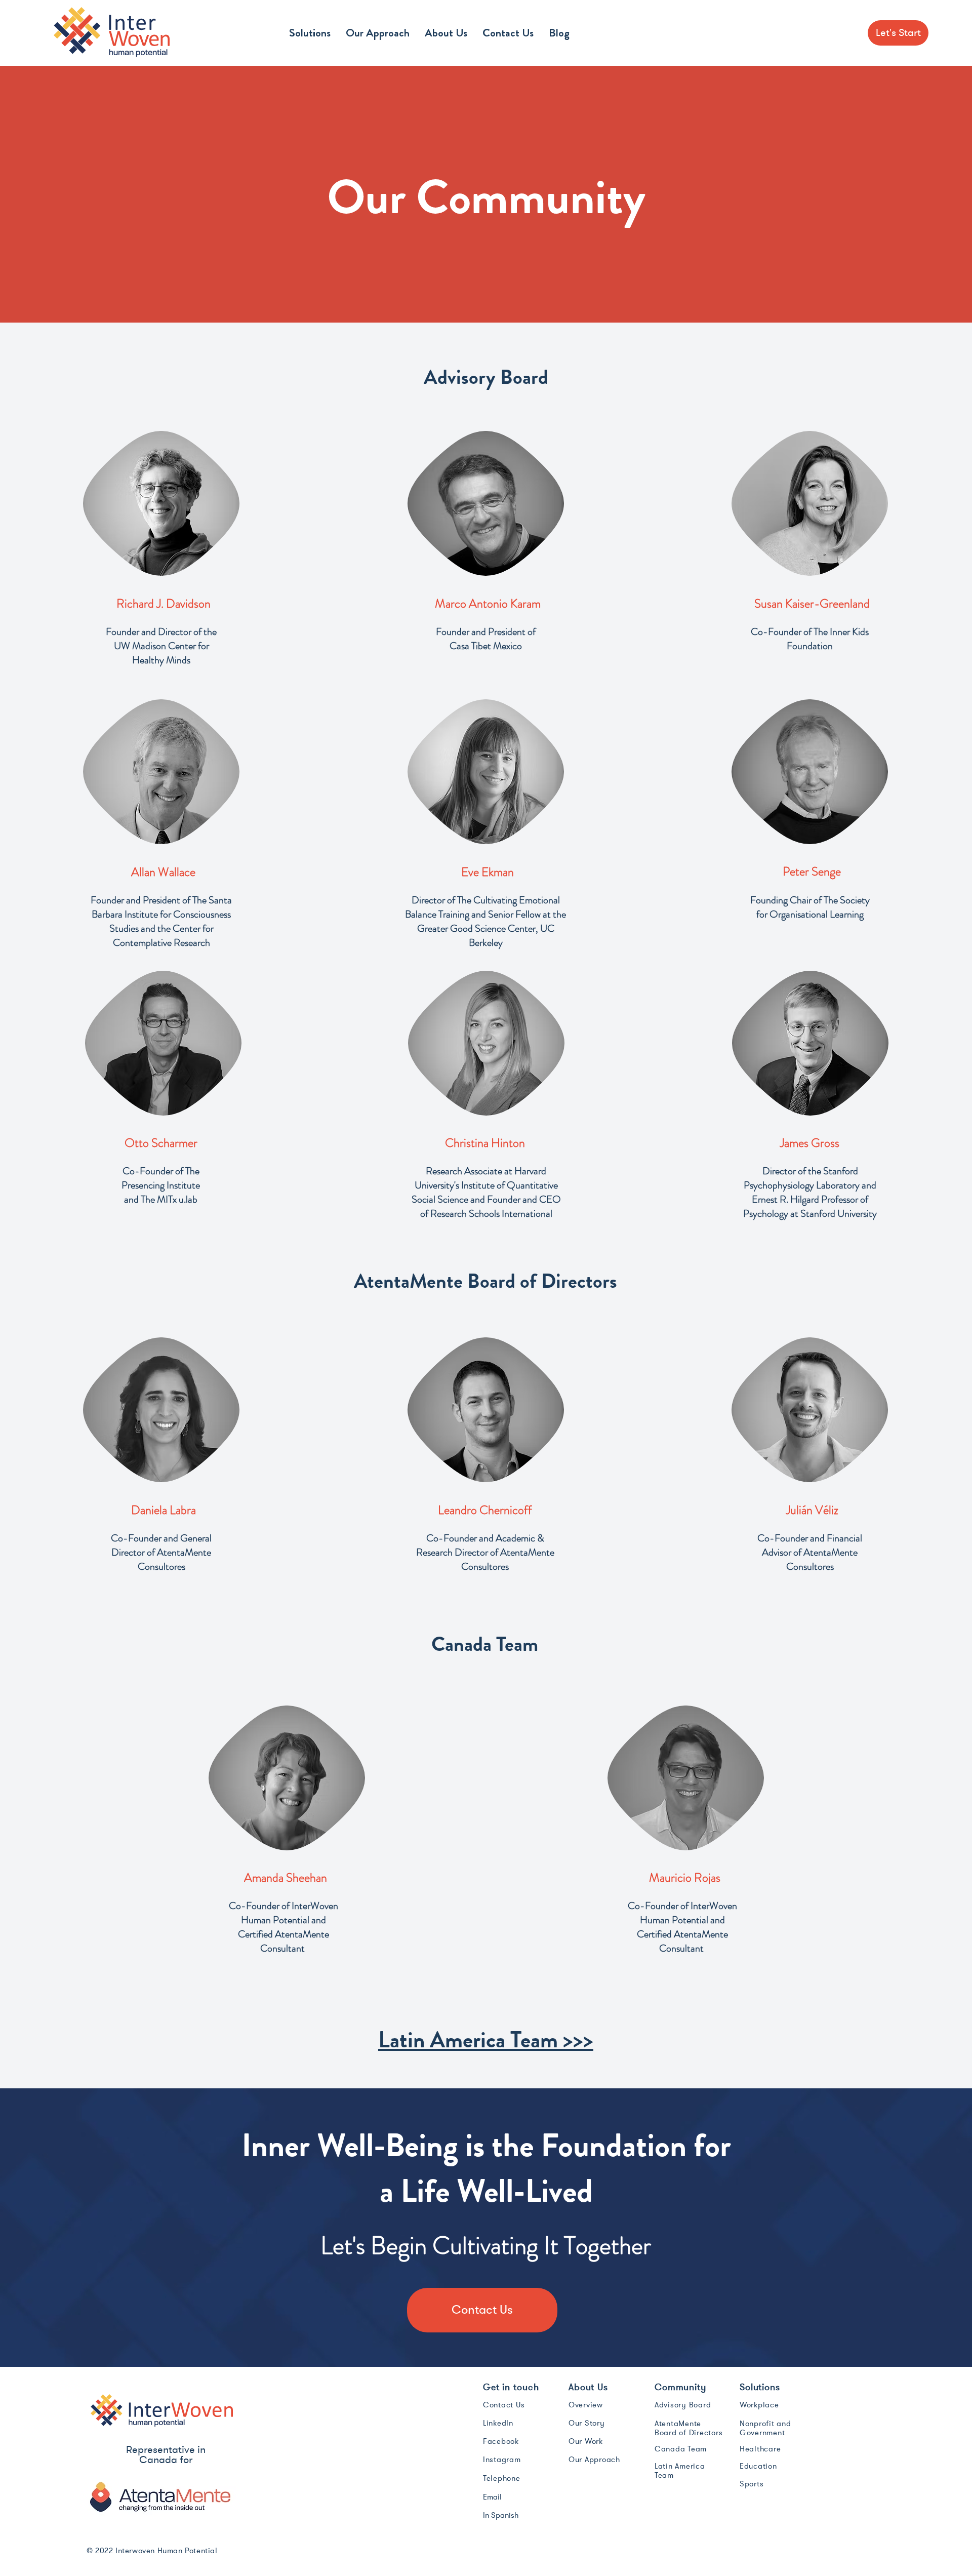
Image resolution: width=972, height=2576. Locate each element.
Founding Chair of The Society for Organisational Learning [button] (810, 907)
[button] (310, 33)
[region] (161, 503)
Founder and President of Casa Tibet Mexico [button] (486, 639)
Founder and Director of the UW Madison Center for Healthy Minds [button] (161, 646)
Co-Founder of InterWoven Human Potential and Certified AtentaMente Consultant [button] (283, 1927)
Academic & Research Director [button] (480, 1545)
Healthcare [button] (760, 2449)
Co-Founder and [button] (146, 1538)
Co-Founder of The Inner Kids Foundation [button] (810, 639)
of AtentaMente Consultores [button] (175, 1559)
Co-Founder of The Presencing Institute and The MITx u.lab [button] (161, 1185)
